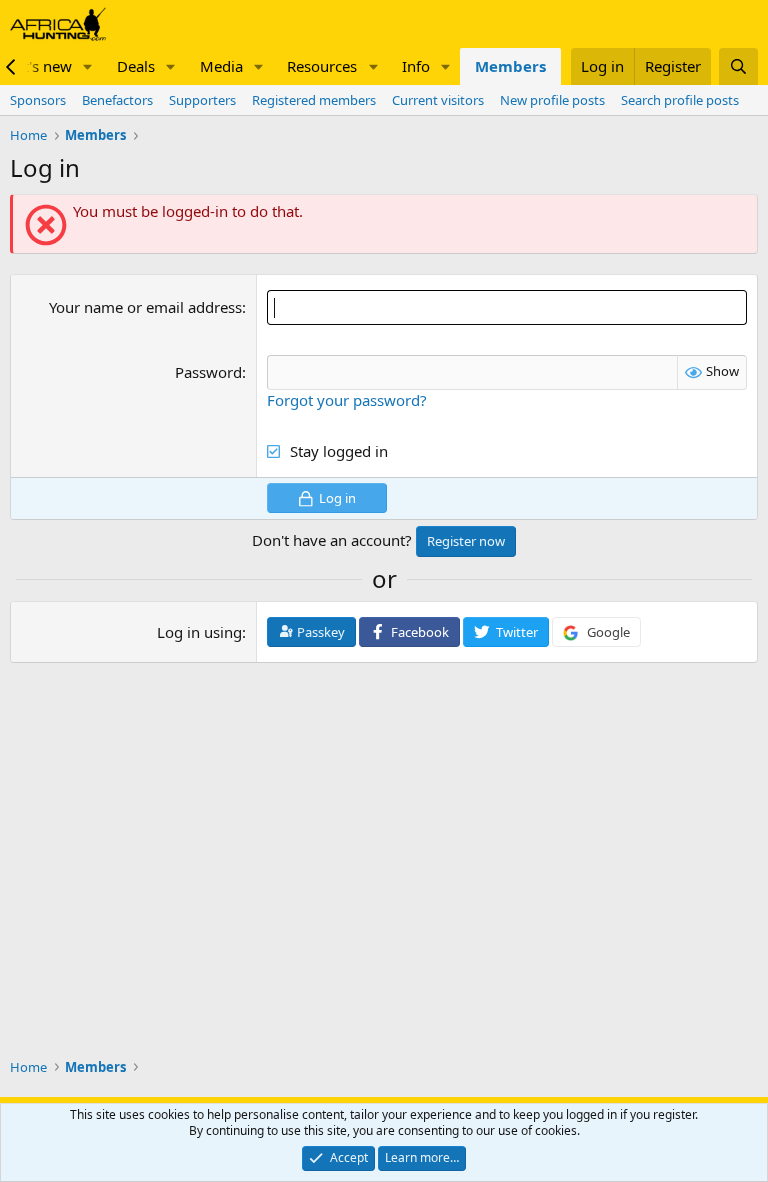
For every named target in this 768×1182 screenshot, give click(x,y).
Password (208, 372)
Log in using (199, 632)
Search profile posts (680, 100)
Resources (322, 66)
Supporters (202, 100)
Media (221, 66)
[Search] (738, 66)
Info (416, 66)
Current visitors (438, 100)
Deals (136, 66)
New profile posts (552, 100)
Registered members (314, 100)
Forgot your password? (347, 400)
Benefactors (117, 100)
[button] (88, 66)
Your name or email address (145, 307)
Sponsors (38, 100)
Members (510, 66)
